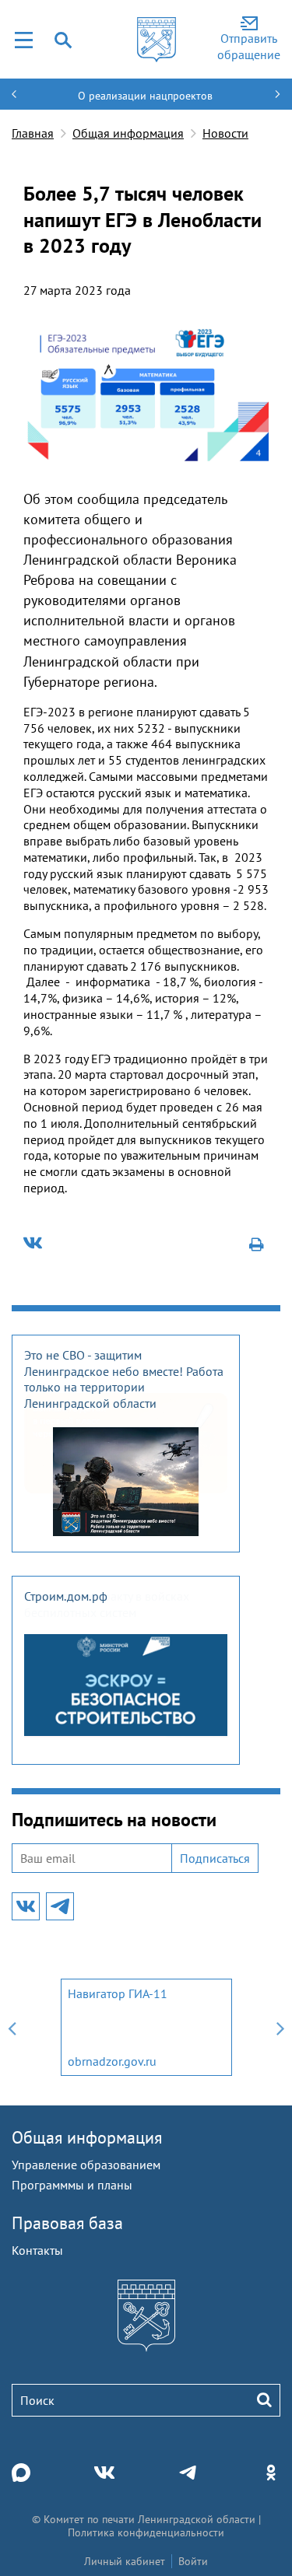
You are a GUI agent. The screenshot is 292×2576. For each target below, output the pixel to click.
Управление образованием (86, 2165)
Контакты (37, 2250)
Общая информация (128, 133)
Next (280, 2027)
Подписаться (215, 1858)
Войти (193, 2561)
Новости (225, 133)
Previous (12, 2027)
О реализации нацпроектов (145, 96)
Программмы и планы (72, 2185)
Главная (33, 133)
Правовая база (67, 2223)
